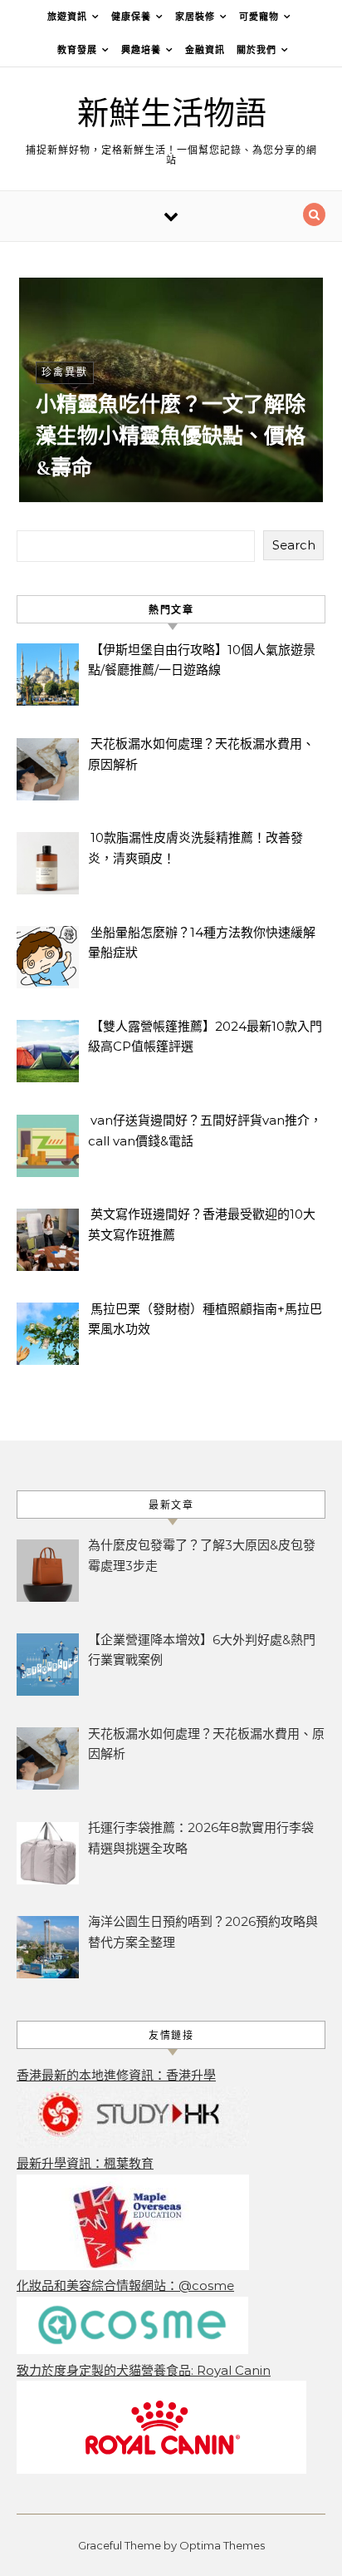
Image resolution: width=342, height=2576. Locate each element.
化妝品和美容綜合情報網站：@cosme (125, 2285)
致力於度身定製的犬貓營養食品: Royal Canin (144, 2370)
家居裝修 (195, 17)
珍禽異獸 (65, 372)
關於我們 (256, 50)
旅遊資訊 (67, 17)
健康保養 (131, 17)
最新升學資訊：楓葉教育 (85, 2163)
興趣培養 (141, 50)
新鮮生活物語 (172, 114)
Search (294, 545)
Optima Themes (222, 2545)
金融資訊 (205, 50)
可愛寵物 (259, 17)
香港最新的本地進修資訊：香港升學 (116, 2075)
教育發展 (77, 50)
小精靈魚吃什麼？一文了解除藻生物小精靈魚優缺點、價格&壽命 (171, 436)
